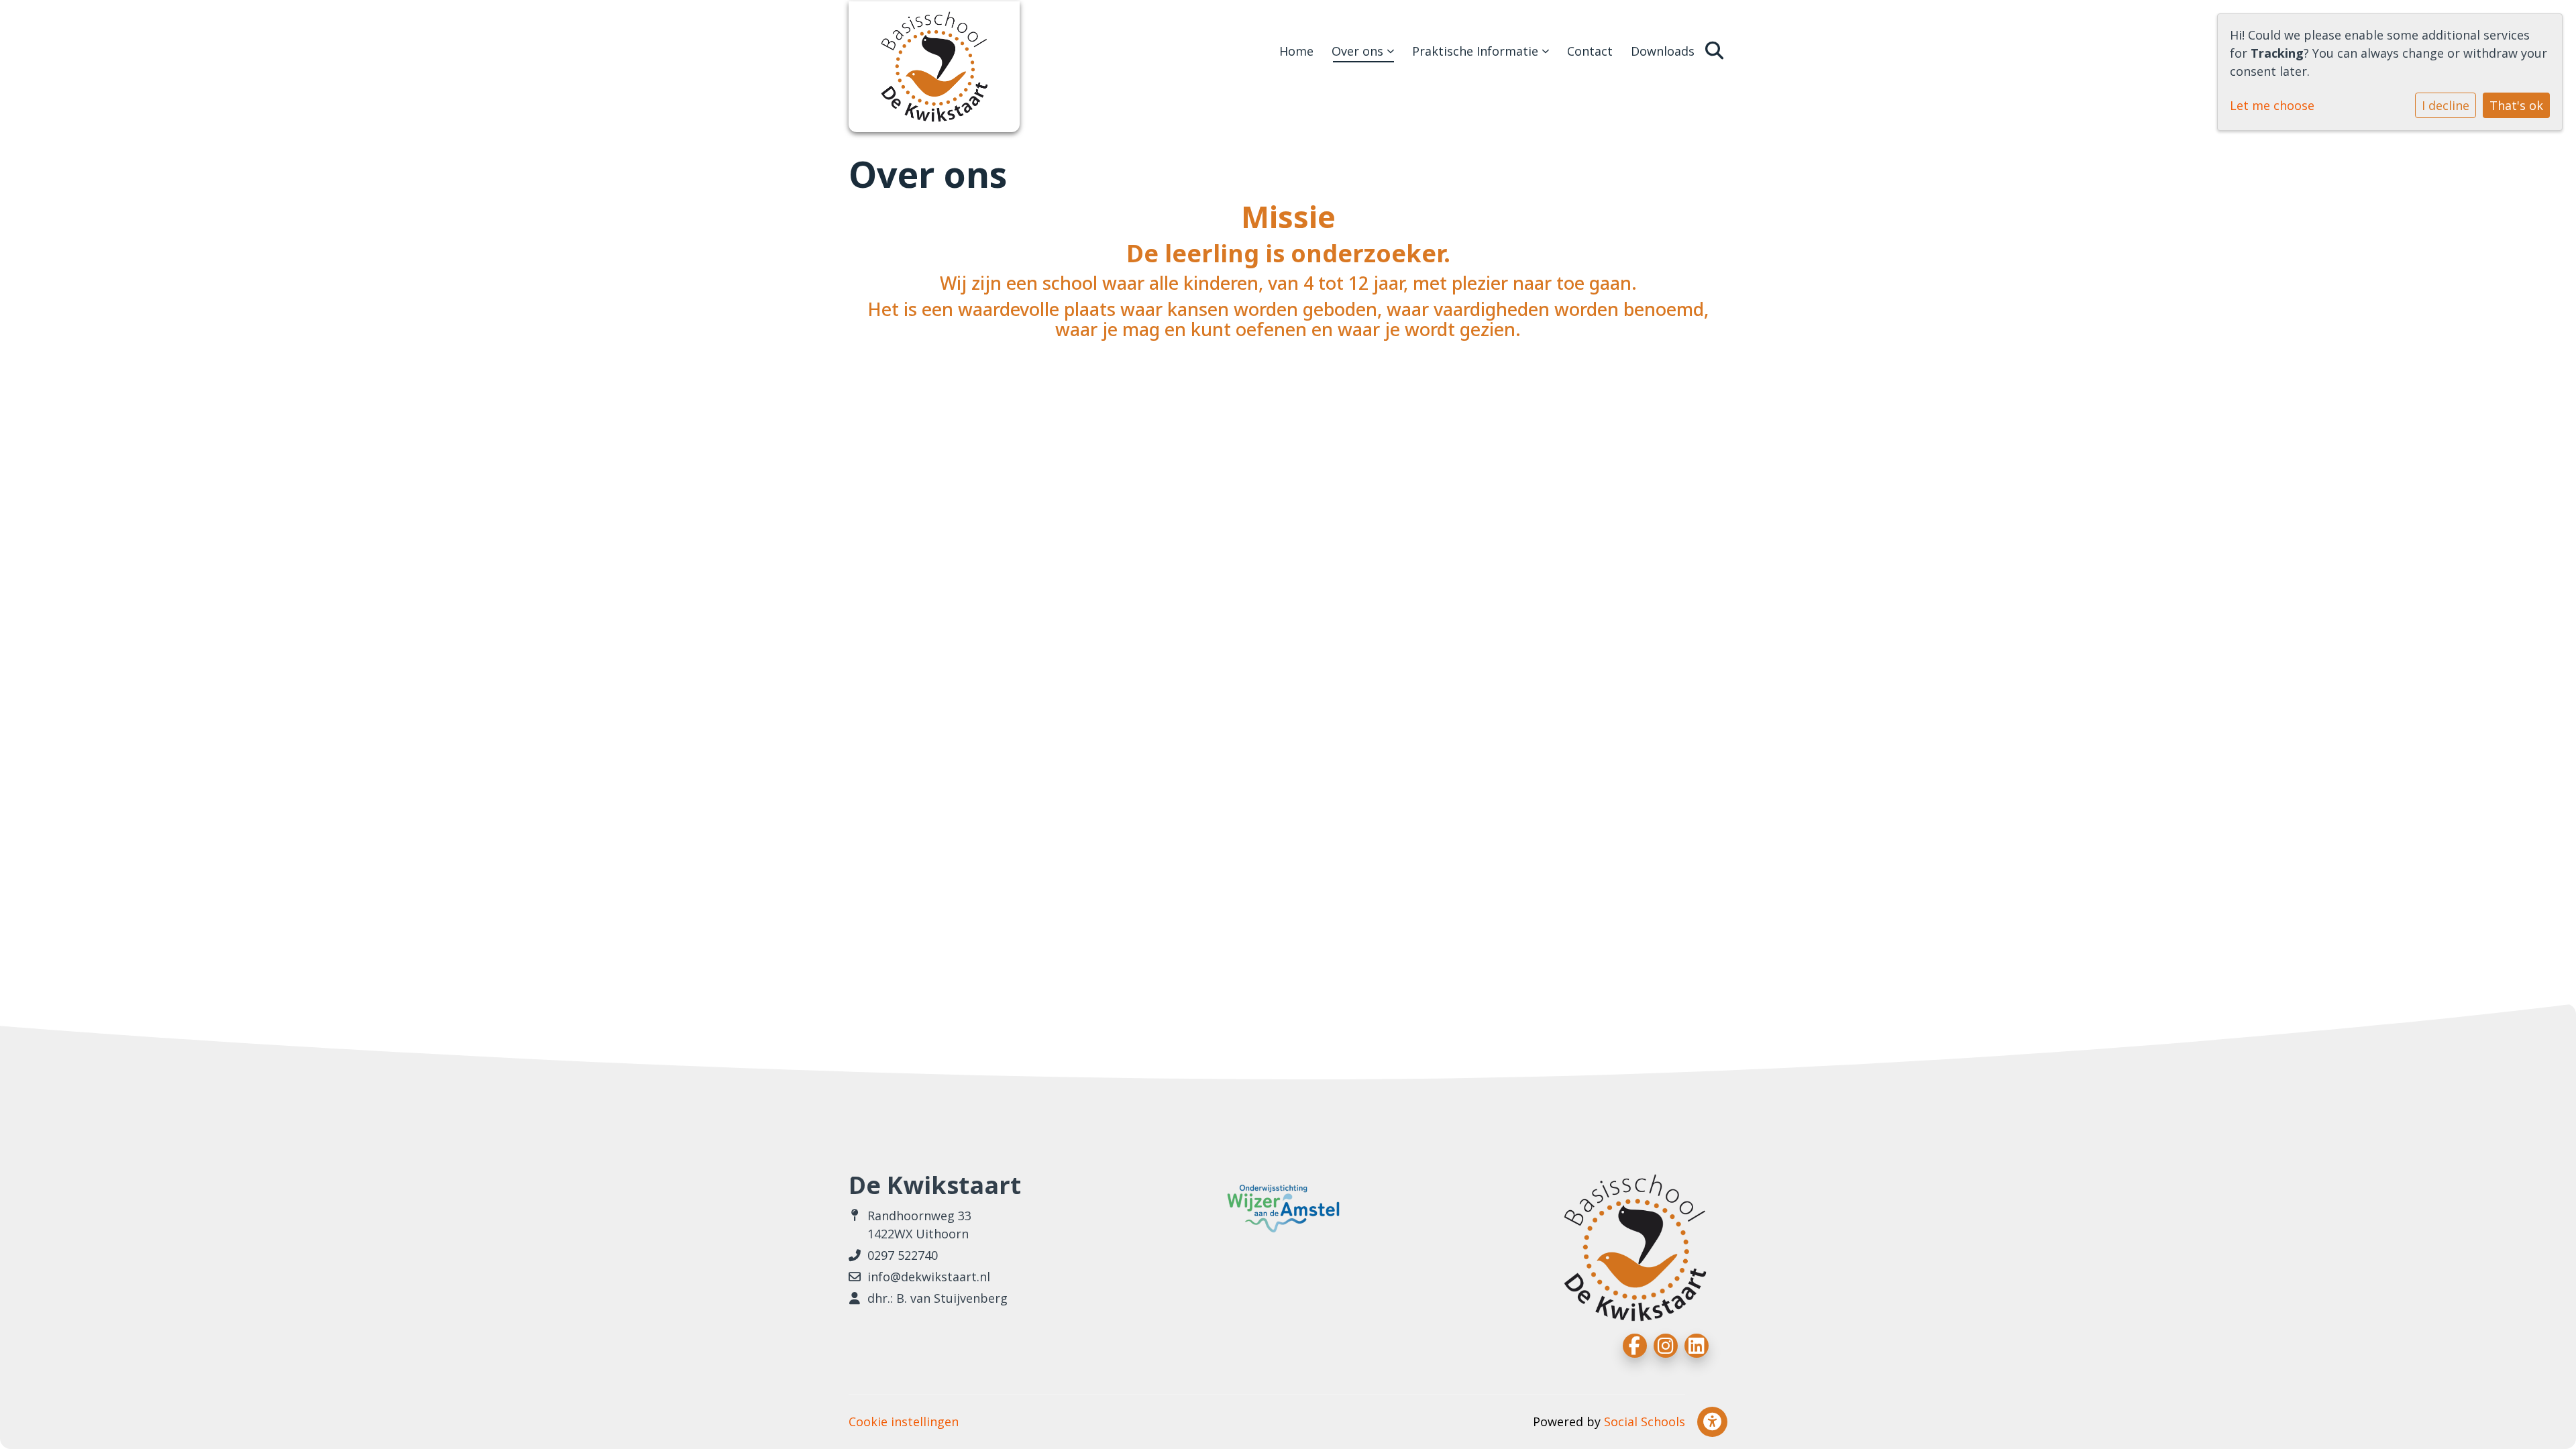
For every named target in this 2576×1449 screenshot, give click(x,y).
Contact (1590, 51)
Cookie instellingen (904, 1421)
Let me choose (2272, 105)
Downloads (1663, 51)
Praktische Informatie (1477, 51)
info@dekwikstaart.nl (929, 1277)
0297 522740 (903, 1255)
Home (1296, 51)
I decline (2446, 105)
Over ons (1359, 51)
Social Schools (1645, 1421)
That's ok (2516, 105)
